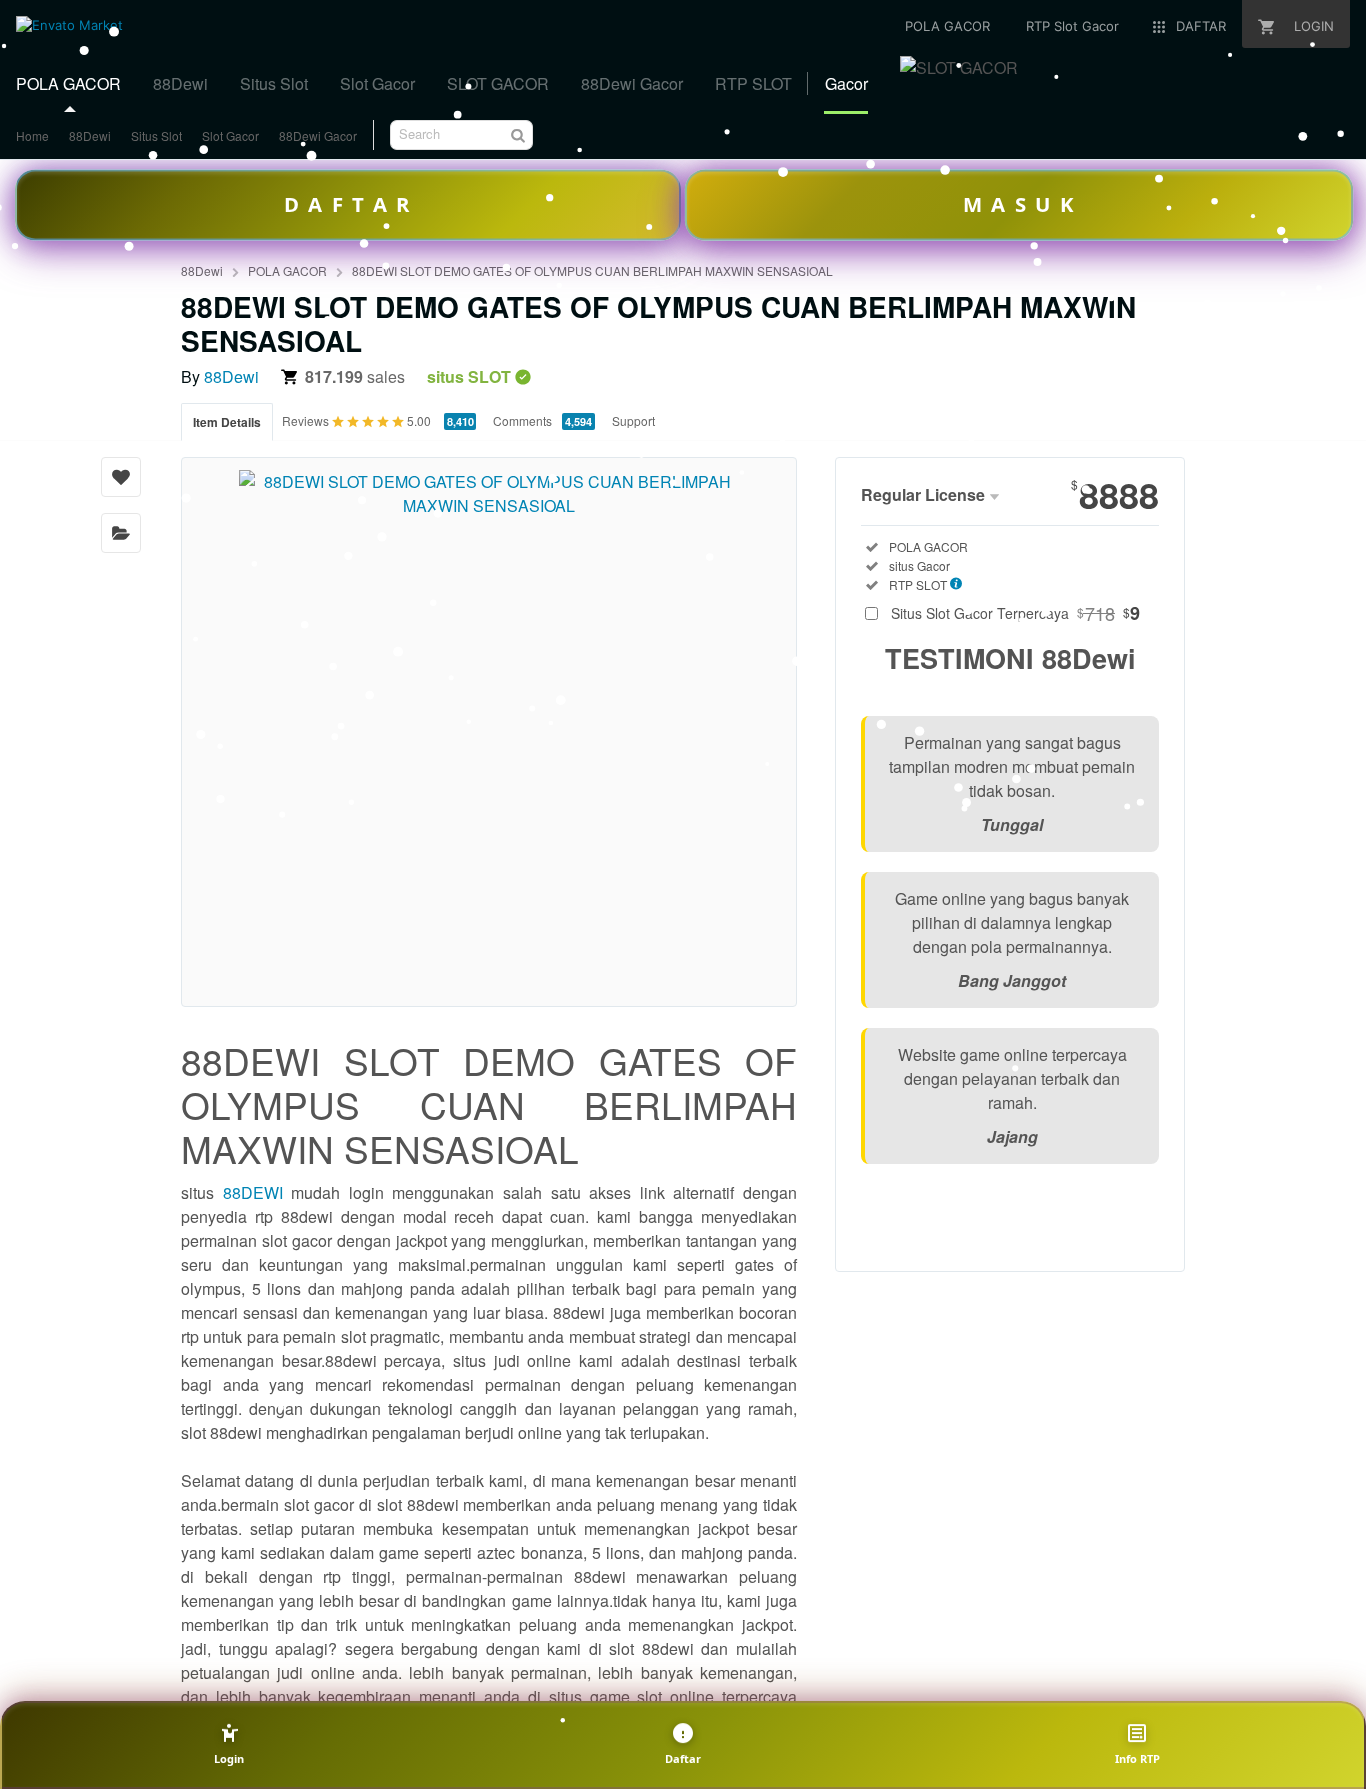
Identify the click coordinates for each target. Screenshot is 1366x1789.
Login (229, 1758)
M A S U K (1018, 204)
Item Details (227, 422)
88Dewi (180, 83)
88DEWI (253, 1192)
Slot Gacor (377, 83)
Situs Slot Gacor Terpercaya (1015, 613)
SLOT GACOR (498, 83)
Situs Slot (274, 83)
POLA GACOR (68, 83)
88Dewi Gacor (632, 83)
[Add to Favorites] (121, 477)
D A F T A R (347, 204)
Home (32, 135)
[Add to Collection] (121, 533)
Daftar (683, 1758)
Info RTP (1137, 1758)
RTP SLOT (753, 83)
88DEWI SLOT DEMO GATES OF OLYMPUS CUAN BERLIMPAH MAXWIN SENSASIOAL (592, 270)
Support (633, 420)
